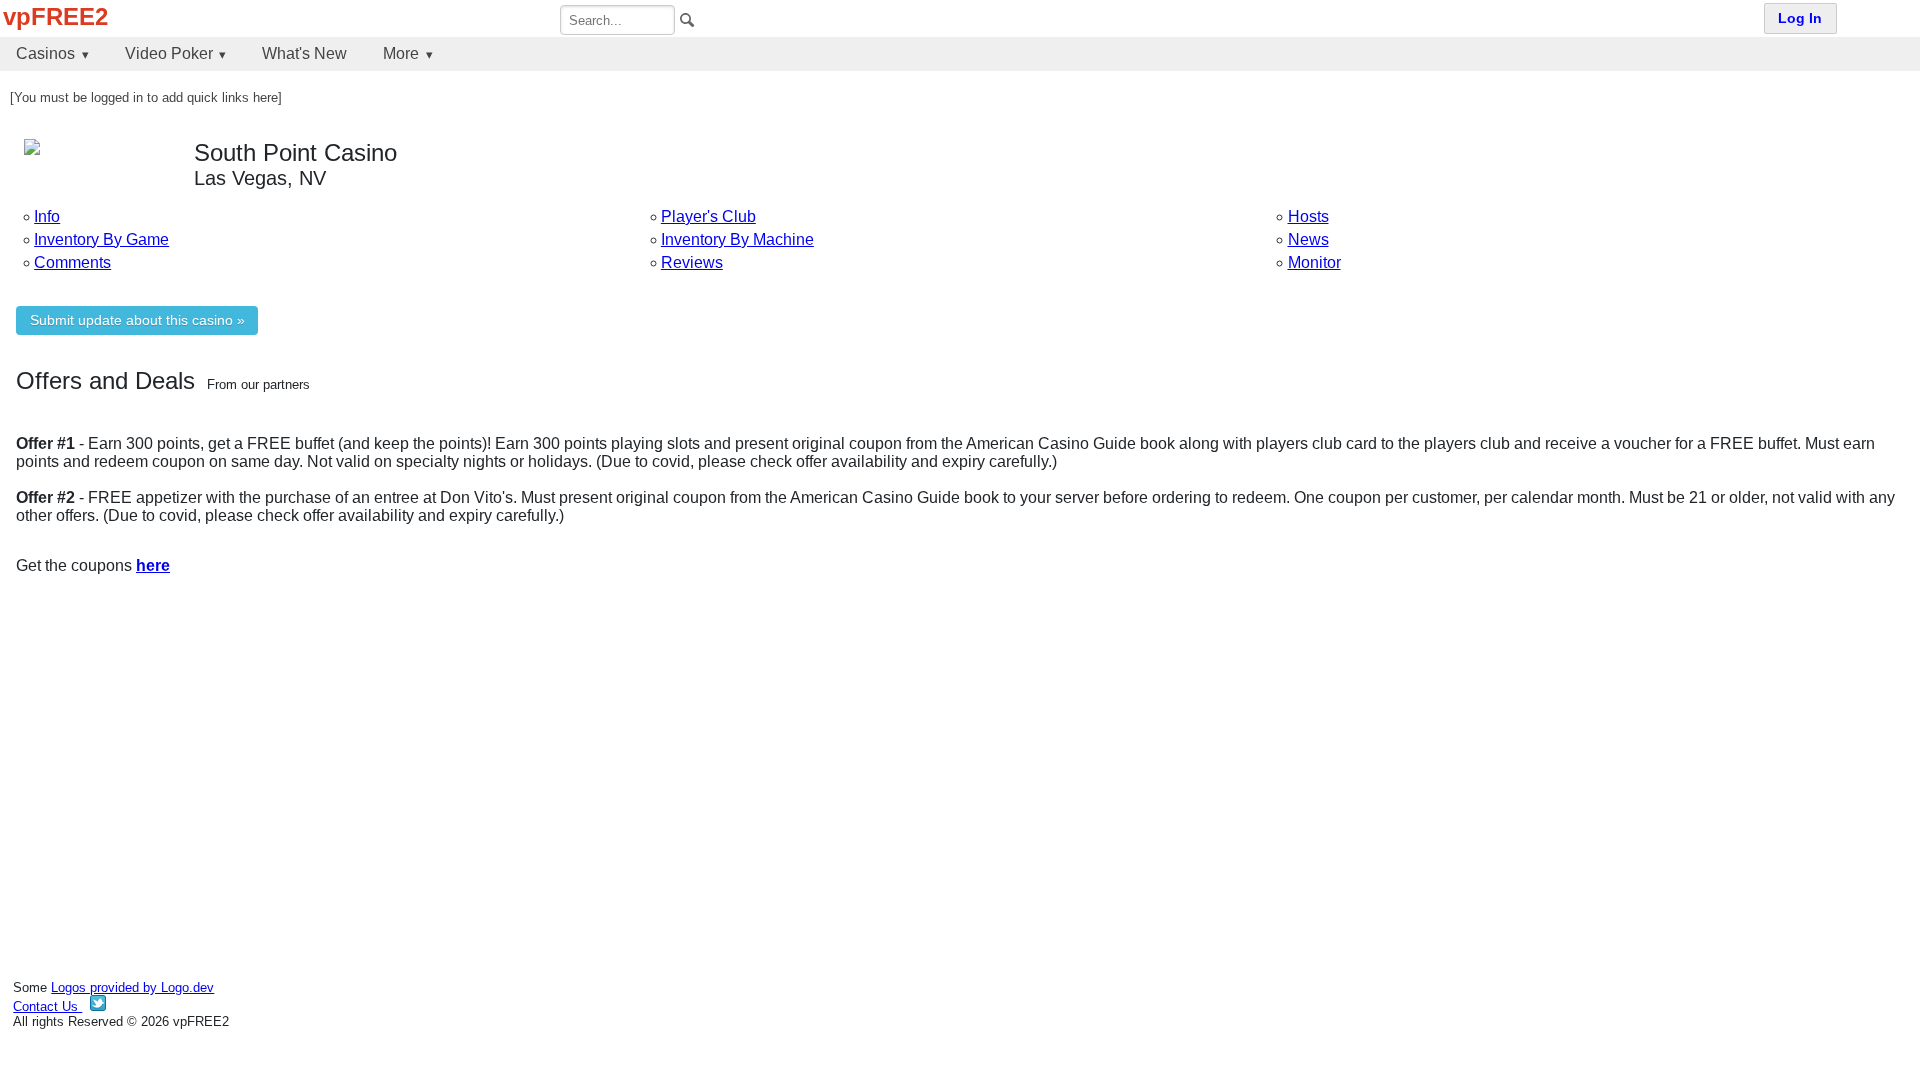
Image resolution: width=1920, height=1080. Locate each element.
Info (47, 216)
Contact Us (47, 1006)
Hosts (1308, 216)
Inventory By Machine (737, 239)
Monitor (1314, 262)
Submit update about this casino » (137, 320)
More (401, 53)
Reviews (692, 262)
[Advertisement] (616, 747)
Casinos (45, 53)
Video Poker (169, 53)
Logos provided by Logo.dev (132, 987)
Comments (72, 262)
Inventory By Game (101, 239)
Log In (1800, 18)
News (1308, 239)
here (153, 565)
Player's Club (708, 216)
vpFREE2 (55, 16)
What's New (304, 53)
